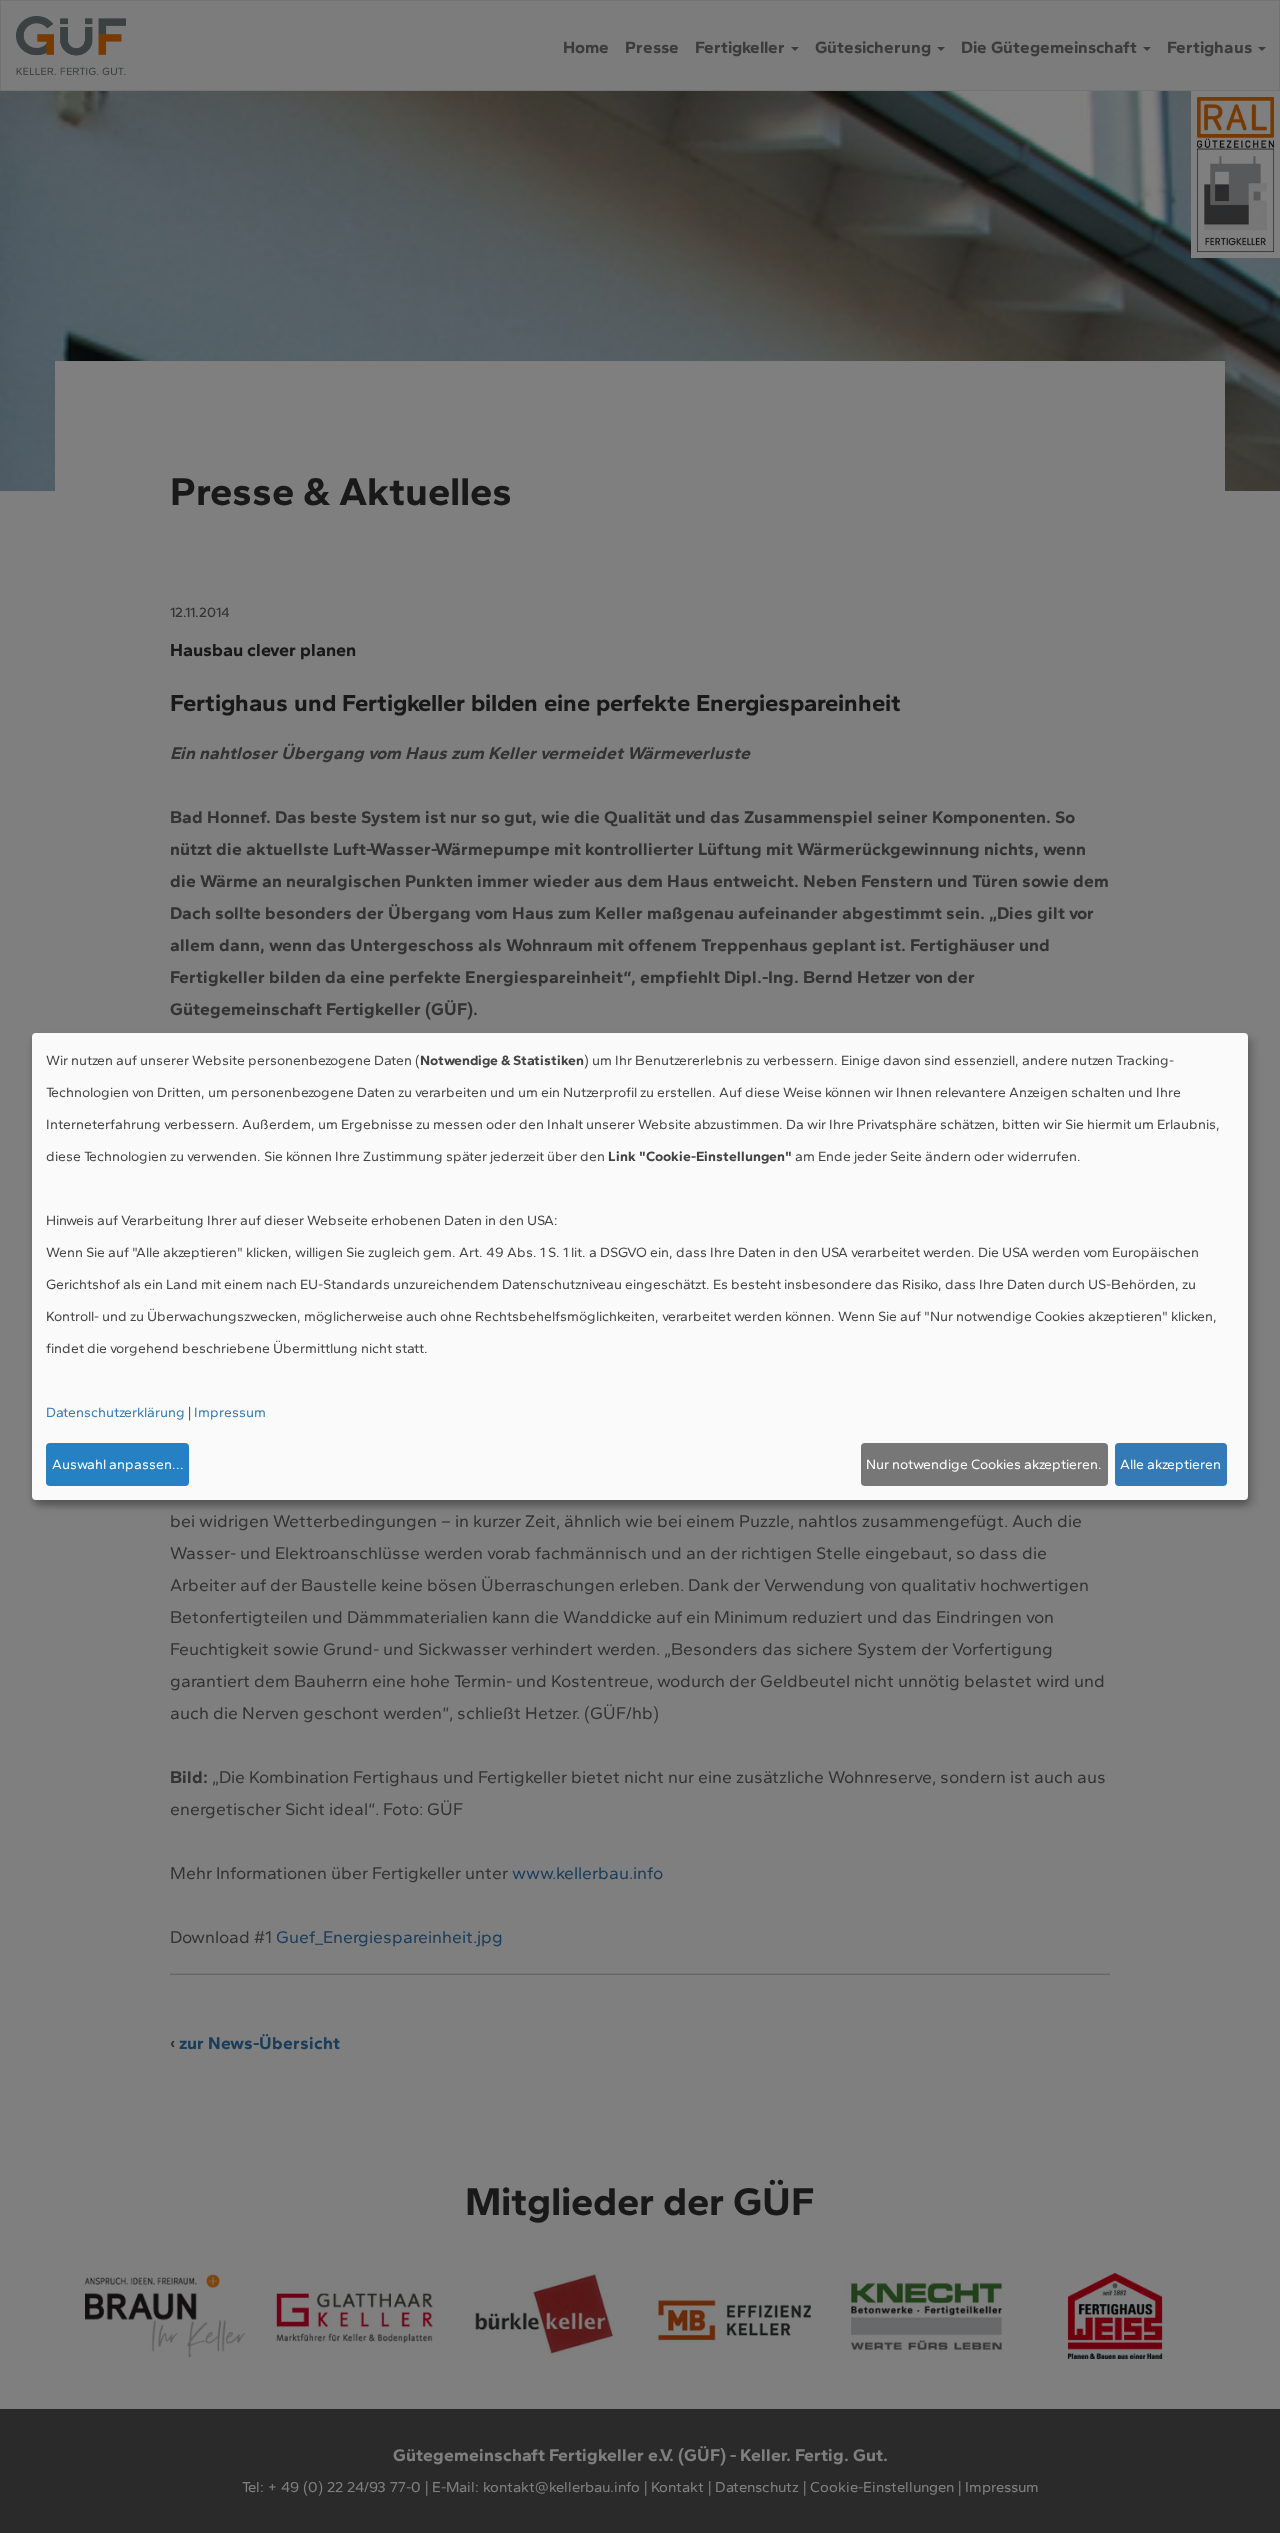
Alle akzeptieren (1170, 1464)
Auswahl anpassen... (118, 1464)
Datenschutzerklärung (115, 1412)
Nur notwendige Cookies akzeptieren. (984, 1464)
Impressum (230, 1412)
